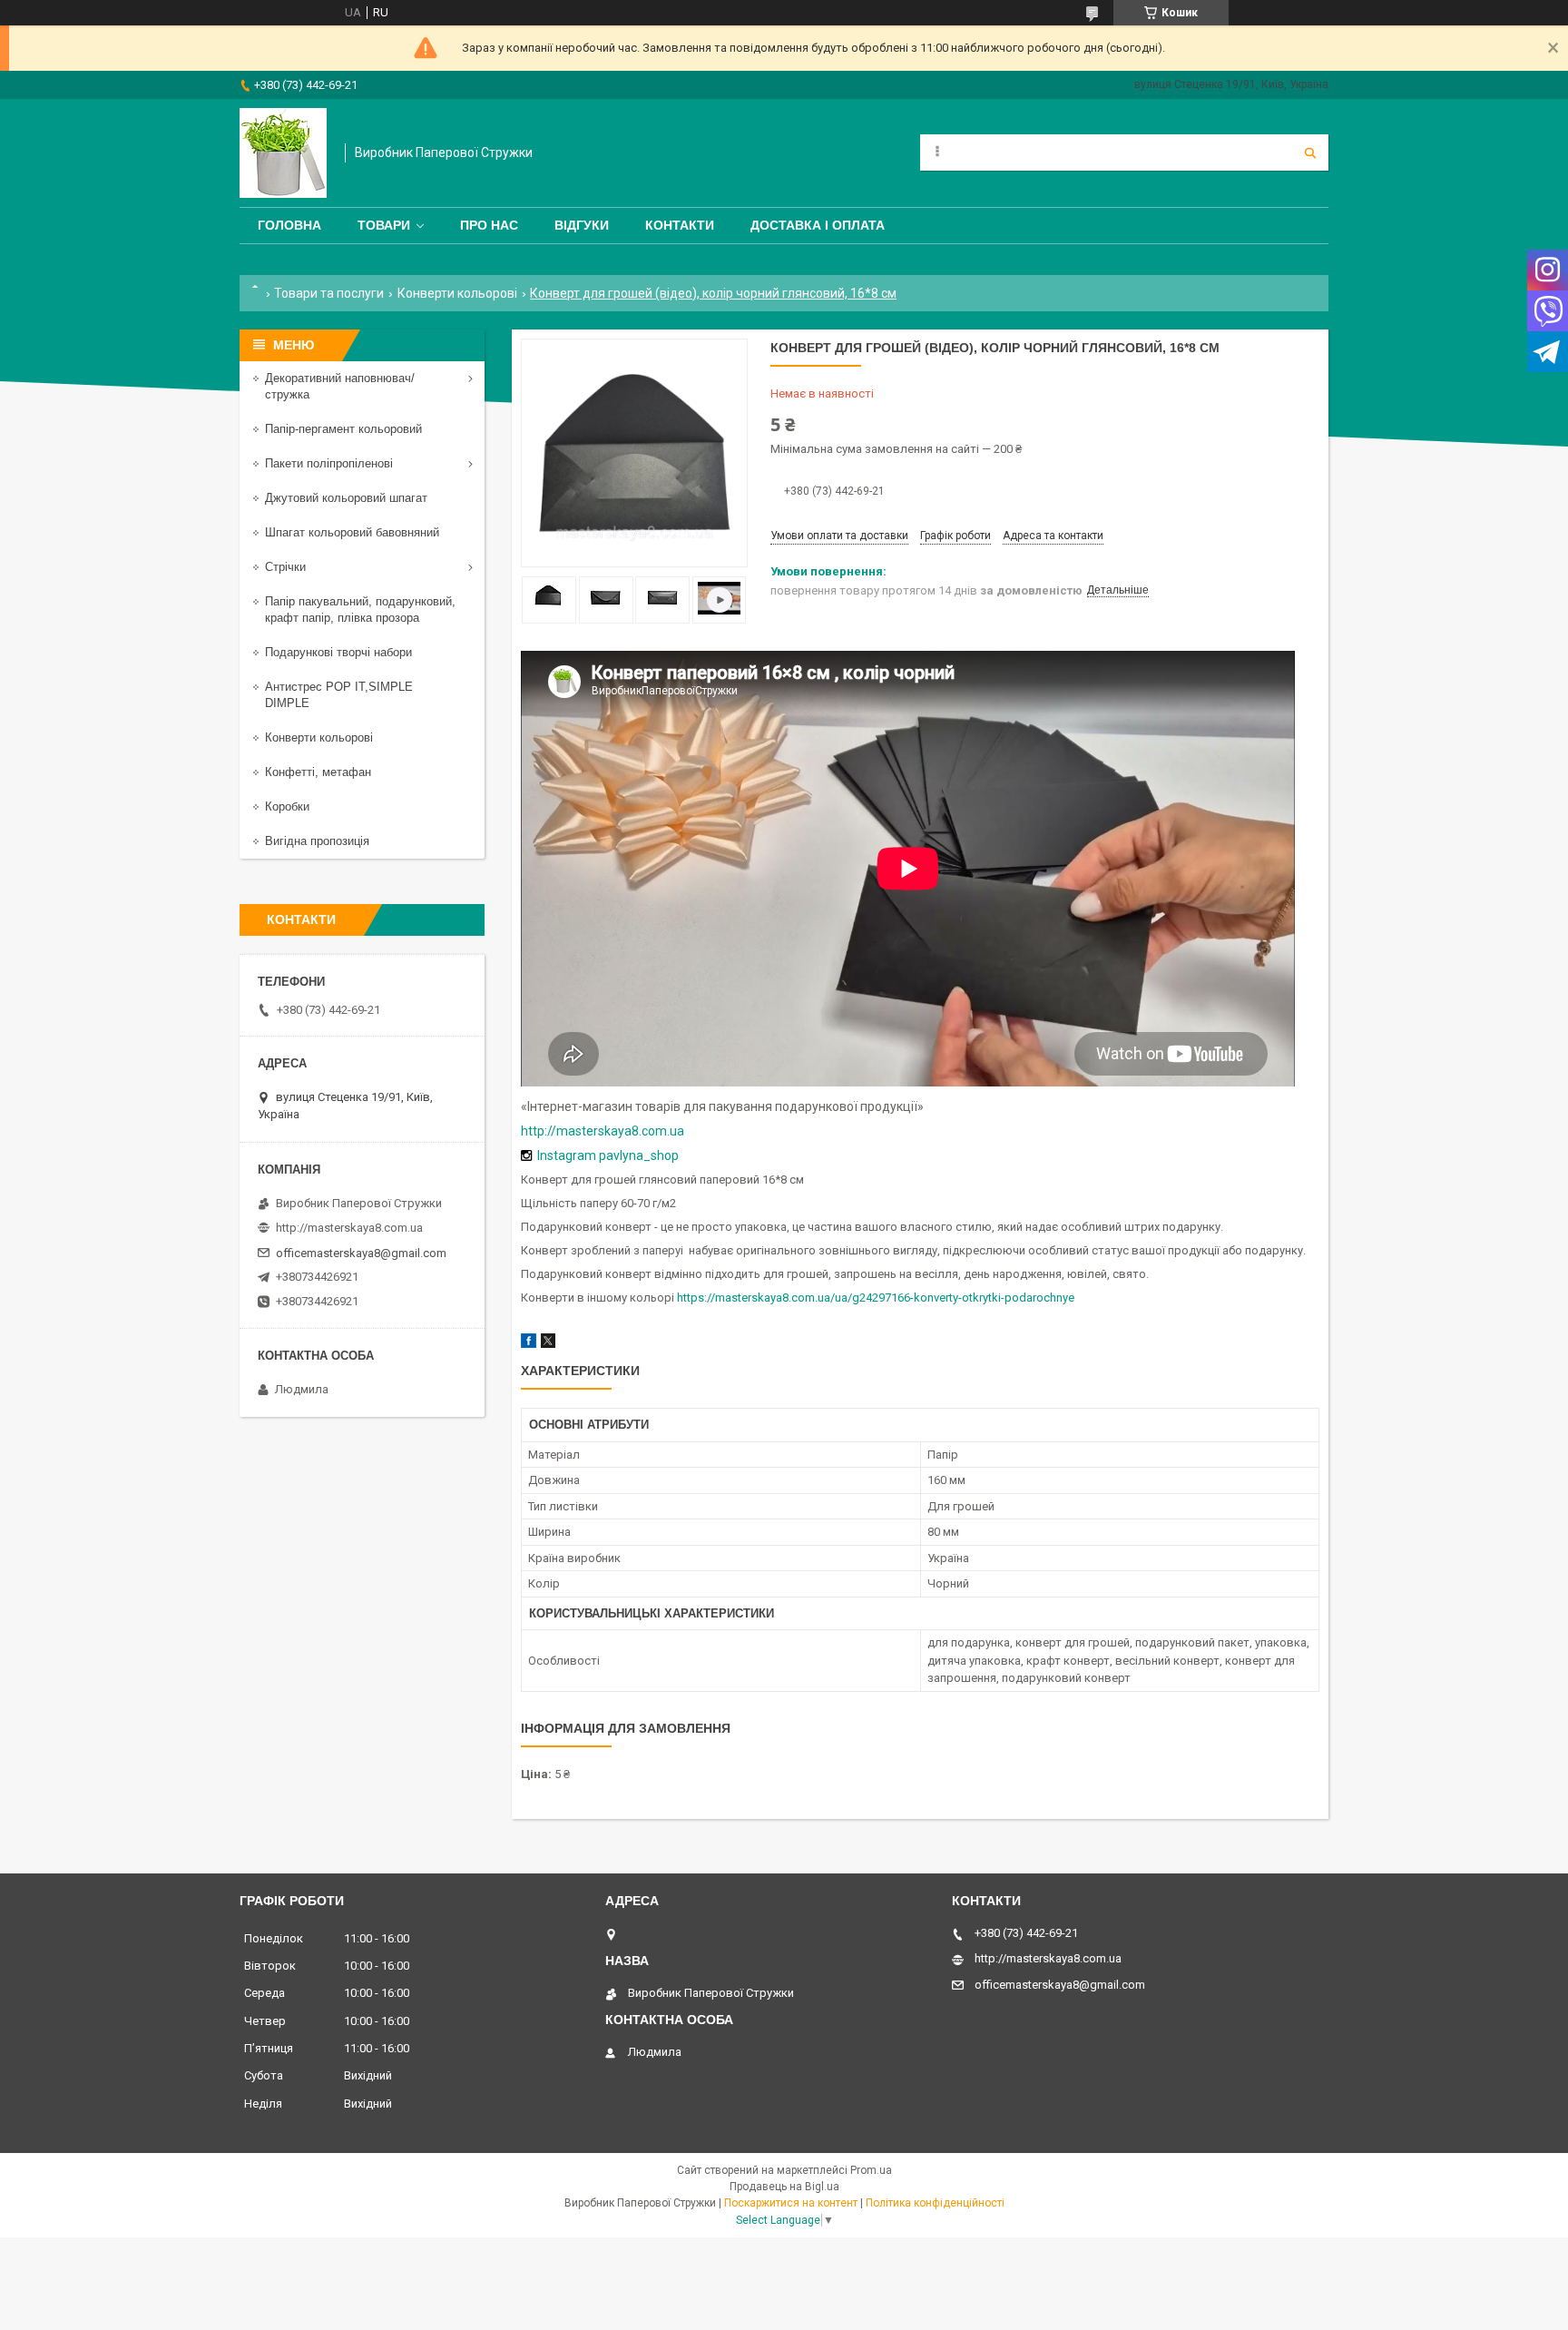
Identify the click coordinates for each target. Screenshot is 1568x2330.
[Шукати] (1310, 152)
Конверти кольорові (457, 293)
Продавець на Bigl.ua (784, 2187)
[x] (548, 1344)
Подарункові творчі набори (338, 652)
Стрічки (285, 567)
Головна (289, 225)
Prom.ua (871, 2170)
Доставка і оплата (818, 225)
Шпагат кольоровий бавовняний (352, 532)
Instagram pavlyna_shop (608, 1155)
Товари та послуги (329, 293)
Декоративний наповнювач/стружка (340, 386)
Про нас (489, 225)
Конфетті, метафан (318, 772)
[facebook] (529, 1344)
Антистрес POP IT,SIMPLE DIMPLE (339, 695)
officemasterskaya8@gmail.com (361, 1253)
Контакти (680, 225)
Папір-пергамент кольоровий (343, 429)
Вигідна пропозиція (317, 841)
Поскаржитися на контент (791, 2203)
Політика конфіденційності (935, 2203)
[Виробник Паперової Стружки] (283, 153)
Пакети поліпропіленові (329, 463)
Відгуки (582, 225)
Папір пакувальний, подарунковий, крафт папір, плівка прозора (360, 610)
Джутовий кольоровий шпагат (346, 498)
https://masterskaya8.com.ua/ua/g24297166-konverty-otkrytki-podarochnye (876, 1298)
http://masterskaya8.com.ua (603, 1131)
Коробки (287, 806)
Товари (384, 225)
